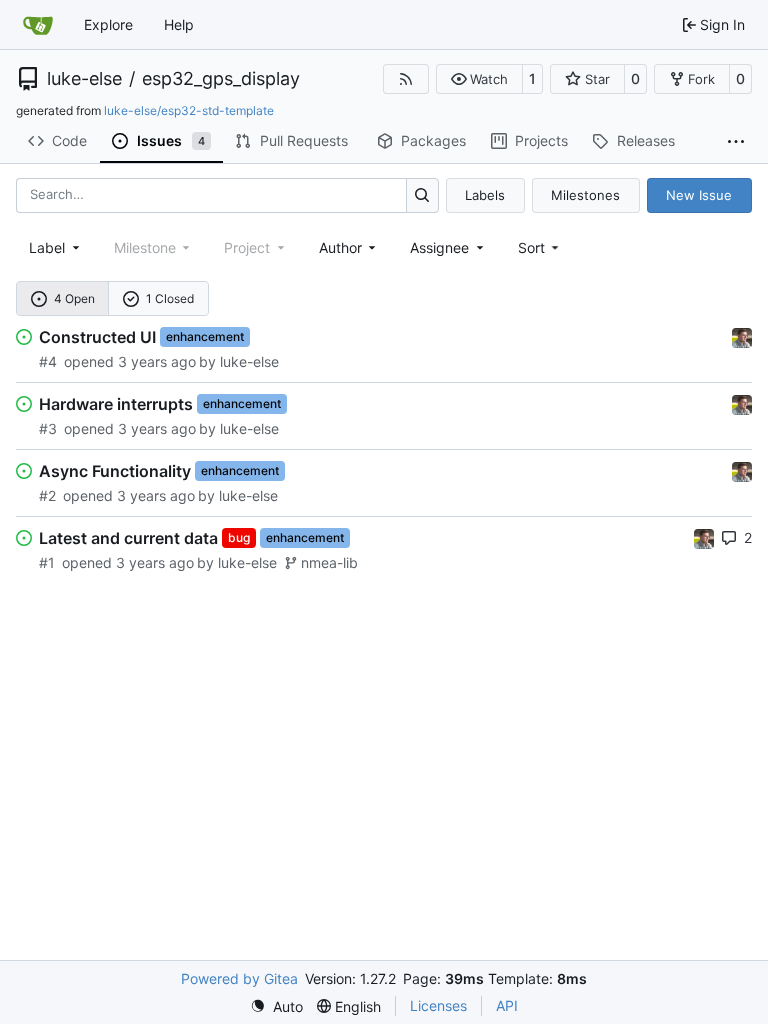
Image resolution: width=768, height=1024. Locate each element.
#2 (47, 495)
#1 (47, 562)
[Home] (38, 25)
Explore (108, 24)
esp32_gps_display (221, 79)
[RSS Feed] (406, 79)
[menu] (540, 247)
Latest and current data (128, 538)
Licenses (438, 1005)
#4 (48, 361)
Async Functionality (115, 471)
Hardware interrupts (116, 404)
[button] (479, 79)
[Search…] (422, 195)
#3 (48, 428)
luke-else (84, 79)
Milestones (585, 195)
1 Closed (170, 298)
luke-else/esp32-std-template (189, 110)
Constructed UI (97, 337)
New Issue (699, 195)
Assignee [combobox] (439, 247)
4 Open (74, 298)
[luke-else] (742, 335)
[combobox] (56, 247)
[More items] (736, 142)
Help (179, 24)
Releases (646, 140)
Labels (485, 195)
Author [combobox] (340, 247)
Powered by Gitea (239, 978)
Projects (541, 140)
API (507, 1005)
